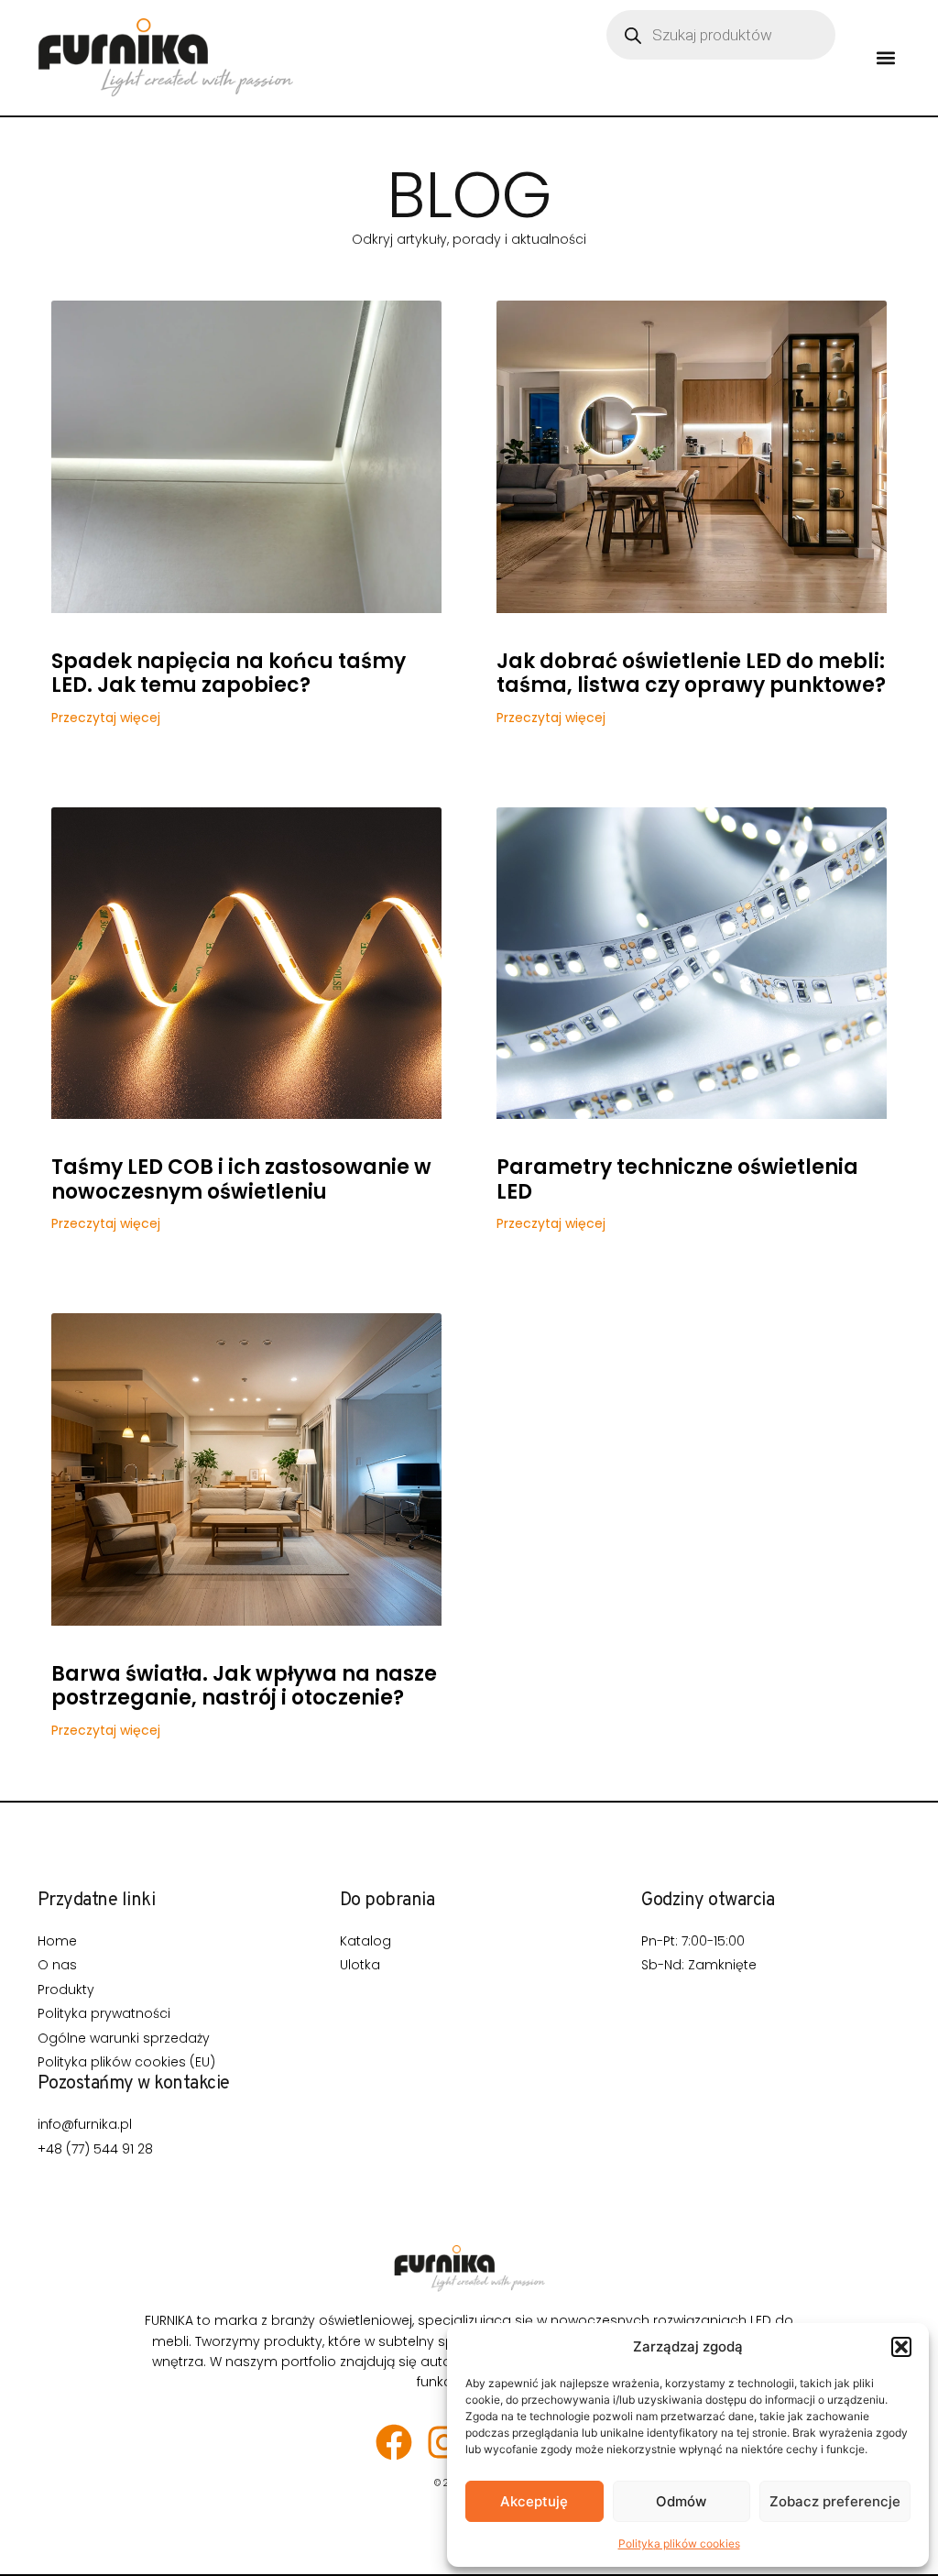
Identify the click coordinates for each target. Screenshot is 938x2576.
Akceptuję (534, 2501)
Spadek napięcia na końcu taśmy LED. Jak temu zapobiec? (229, 673)
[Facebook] (394, 2442)
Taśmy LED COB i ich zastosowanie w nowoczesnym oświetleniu (241, 1179)
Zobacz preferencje (835, 2501)
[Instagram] (444, 2442)
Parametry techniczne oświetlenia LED (677, 1179)
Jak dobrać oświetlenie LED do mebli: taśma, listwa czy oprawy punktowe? (691, 673)
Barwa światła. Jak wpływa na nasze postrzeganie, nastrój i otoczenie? (244, 1686)
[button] (901, 2347)
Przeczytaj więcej (106, 718)
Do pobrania (387, 1901)
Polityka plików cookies (679, 2543)
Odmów (681, 2501)
